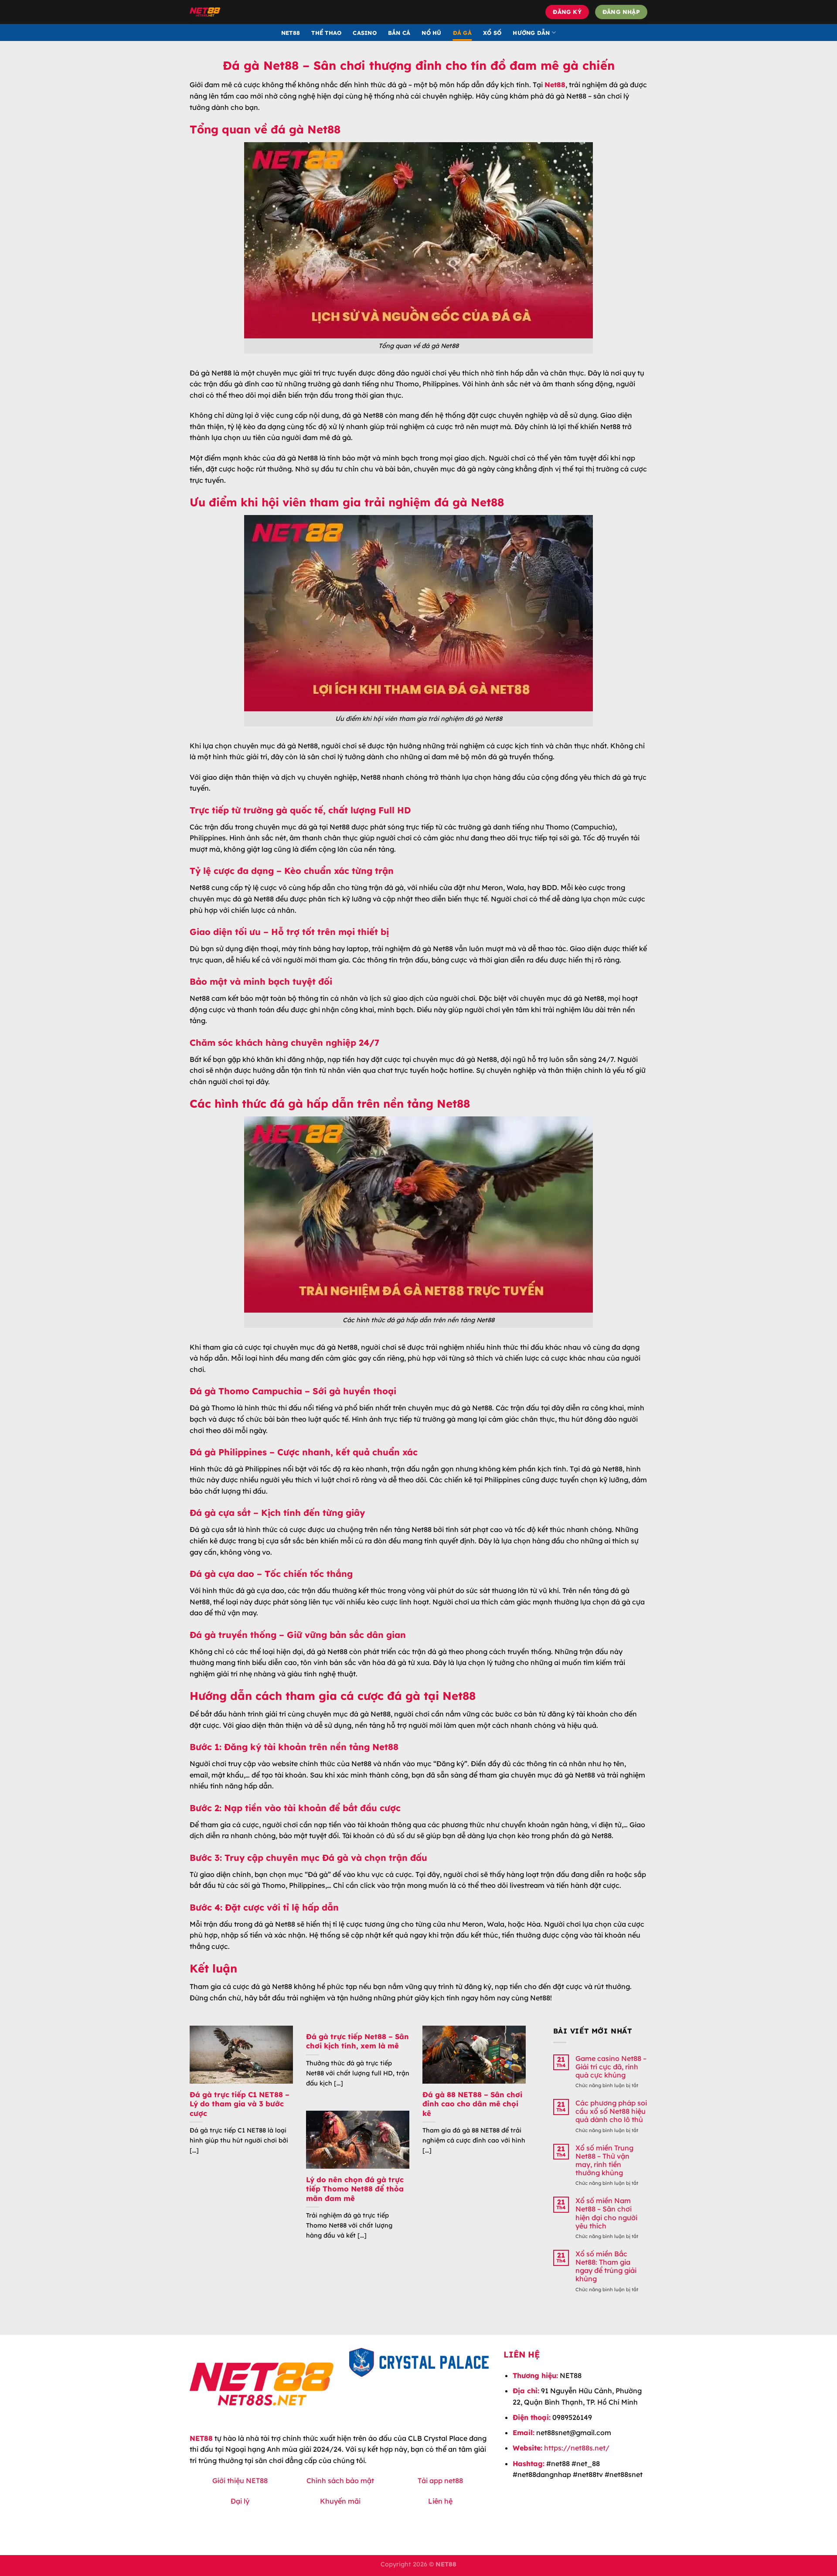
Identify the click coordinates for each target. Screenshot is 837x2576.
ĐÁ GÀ (462, 33)
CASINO (365, 33)
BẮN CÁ (399, 33)
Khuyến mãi (340, 2501)
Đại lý (240, 2501)
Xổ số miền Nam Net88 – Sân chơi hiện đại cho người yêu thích (606, 2213)
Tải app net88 (440, 2480)
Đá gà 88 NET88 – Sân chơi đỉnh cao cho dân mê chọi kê (472, 2104)
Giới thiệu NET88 (240, 2480)
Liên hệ (440, 2501)
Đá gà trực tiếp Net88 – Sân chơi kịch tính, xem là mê (357, 2041)
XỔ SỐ (492, 33)
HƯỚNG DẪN (531, 33)
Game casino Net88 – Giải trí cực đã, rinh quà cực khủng (611, 2067)
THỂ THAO (326, 33)
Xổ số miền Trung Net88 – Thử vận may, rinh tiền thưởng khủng (604, 2161)
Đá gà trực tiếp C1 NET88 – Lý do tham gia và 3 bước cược (240, 2104)
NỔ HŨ (431, 33)
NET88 (291, 33)
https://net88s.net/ (577, 2448)
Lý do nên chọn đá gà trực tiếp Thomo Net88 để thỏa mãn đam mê (355, 2189)
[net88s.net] (256, 12)
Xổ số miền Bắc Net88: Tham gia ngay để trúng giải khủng (606, 2267)
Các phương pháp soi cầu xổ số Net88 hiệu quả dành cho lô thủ (611, 2111)
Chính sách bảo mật (340, 2480)
